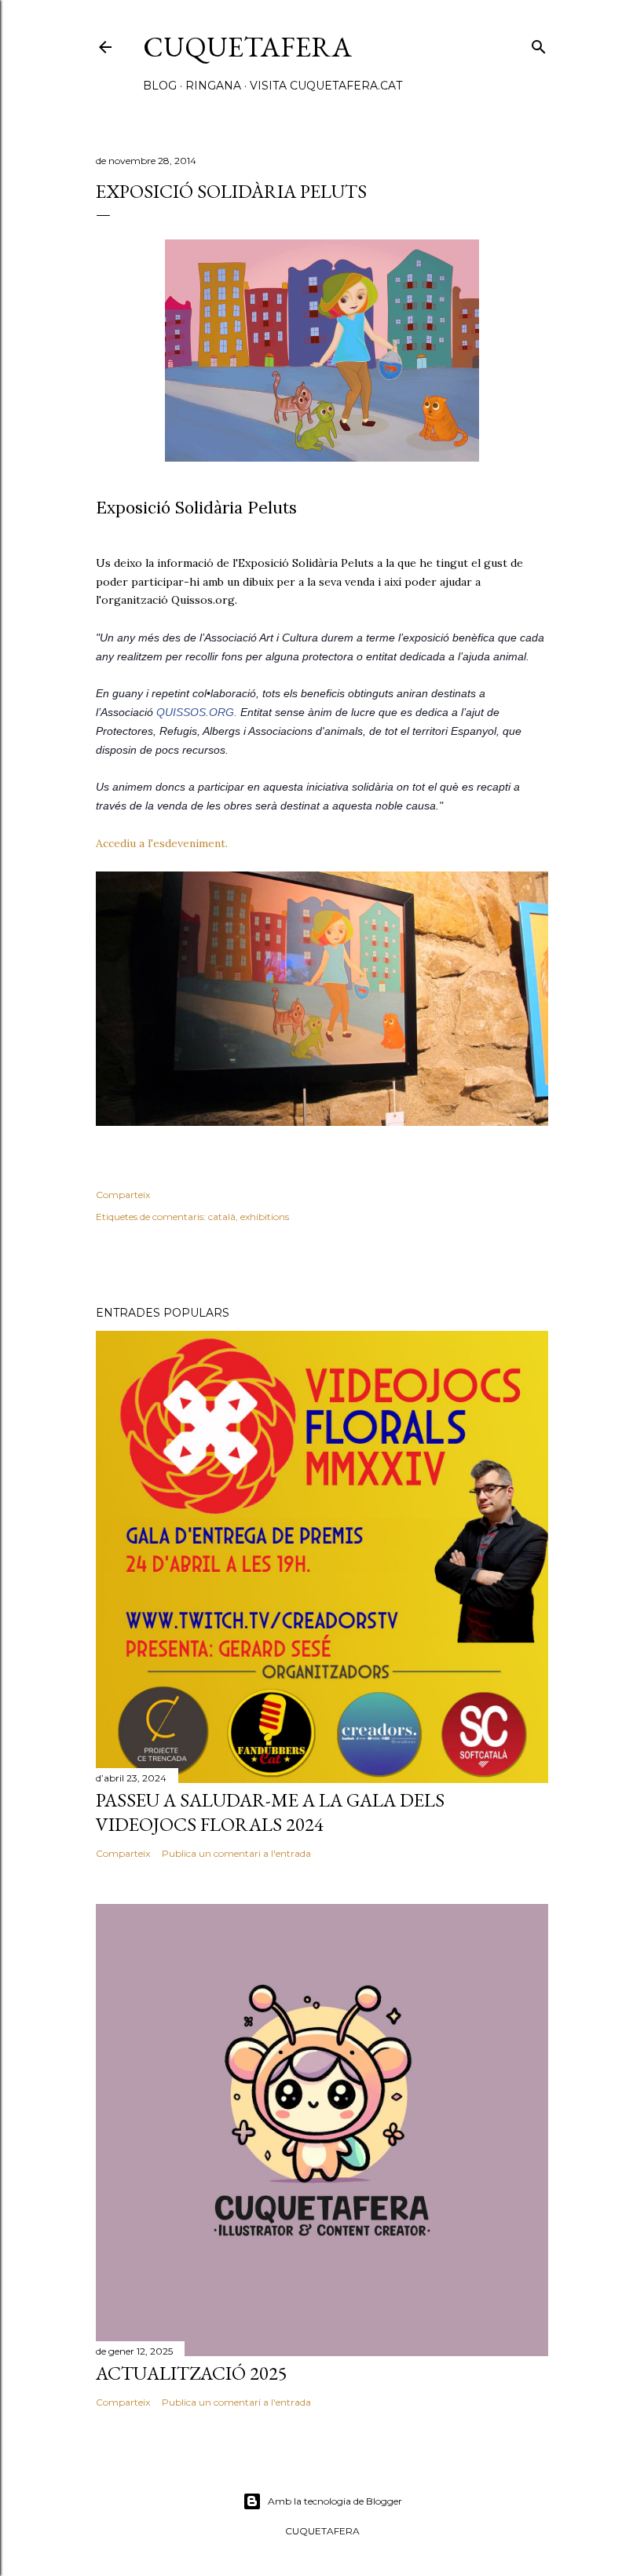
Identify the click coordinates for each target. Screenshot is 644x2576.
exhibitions (265, 1217)
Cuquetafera (247, 47)
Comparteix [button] (123, 1195)
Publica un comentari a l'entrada (236, 1853)
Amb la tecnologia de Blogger (335, 2501)
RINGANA (213, 86)
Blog (160, 86)
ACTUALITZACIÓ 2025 (192, 2373)
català (222, 1217)
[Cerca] (539, 44)
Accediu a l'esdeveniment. (163, 843)
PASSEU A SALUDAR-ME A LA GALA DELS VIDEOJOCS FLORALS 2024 (270, 1812)
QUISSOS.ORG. (197, 712)
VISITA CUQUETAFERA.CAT (326, 86)
